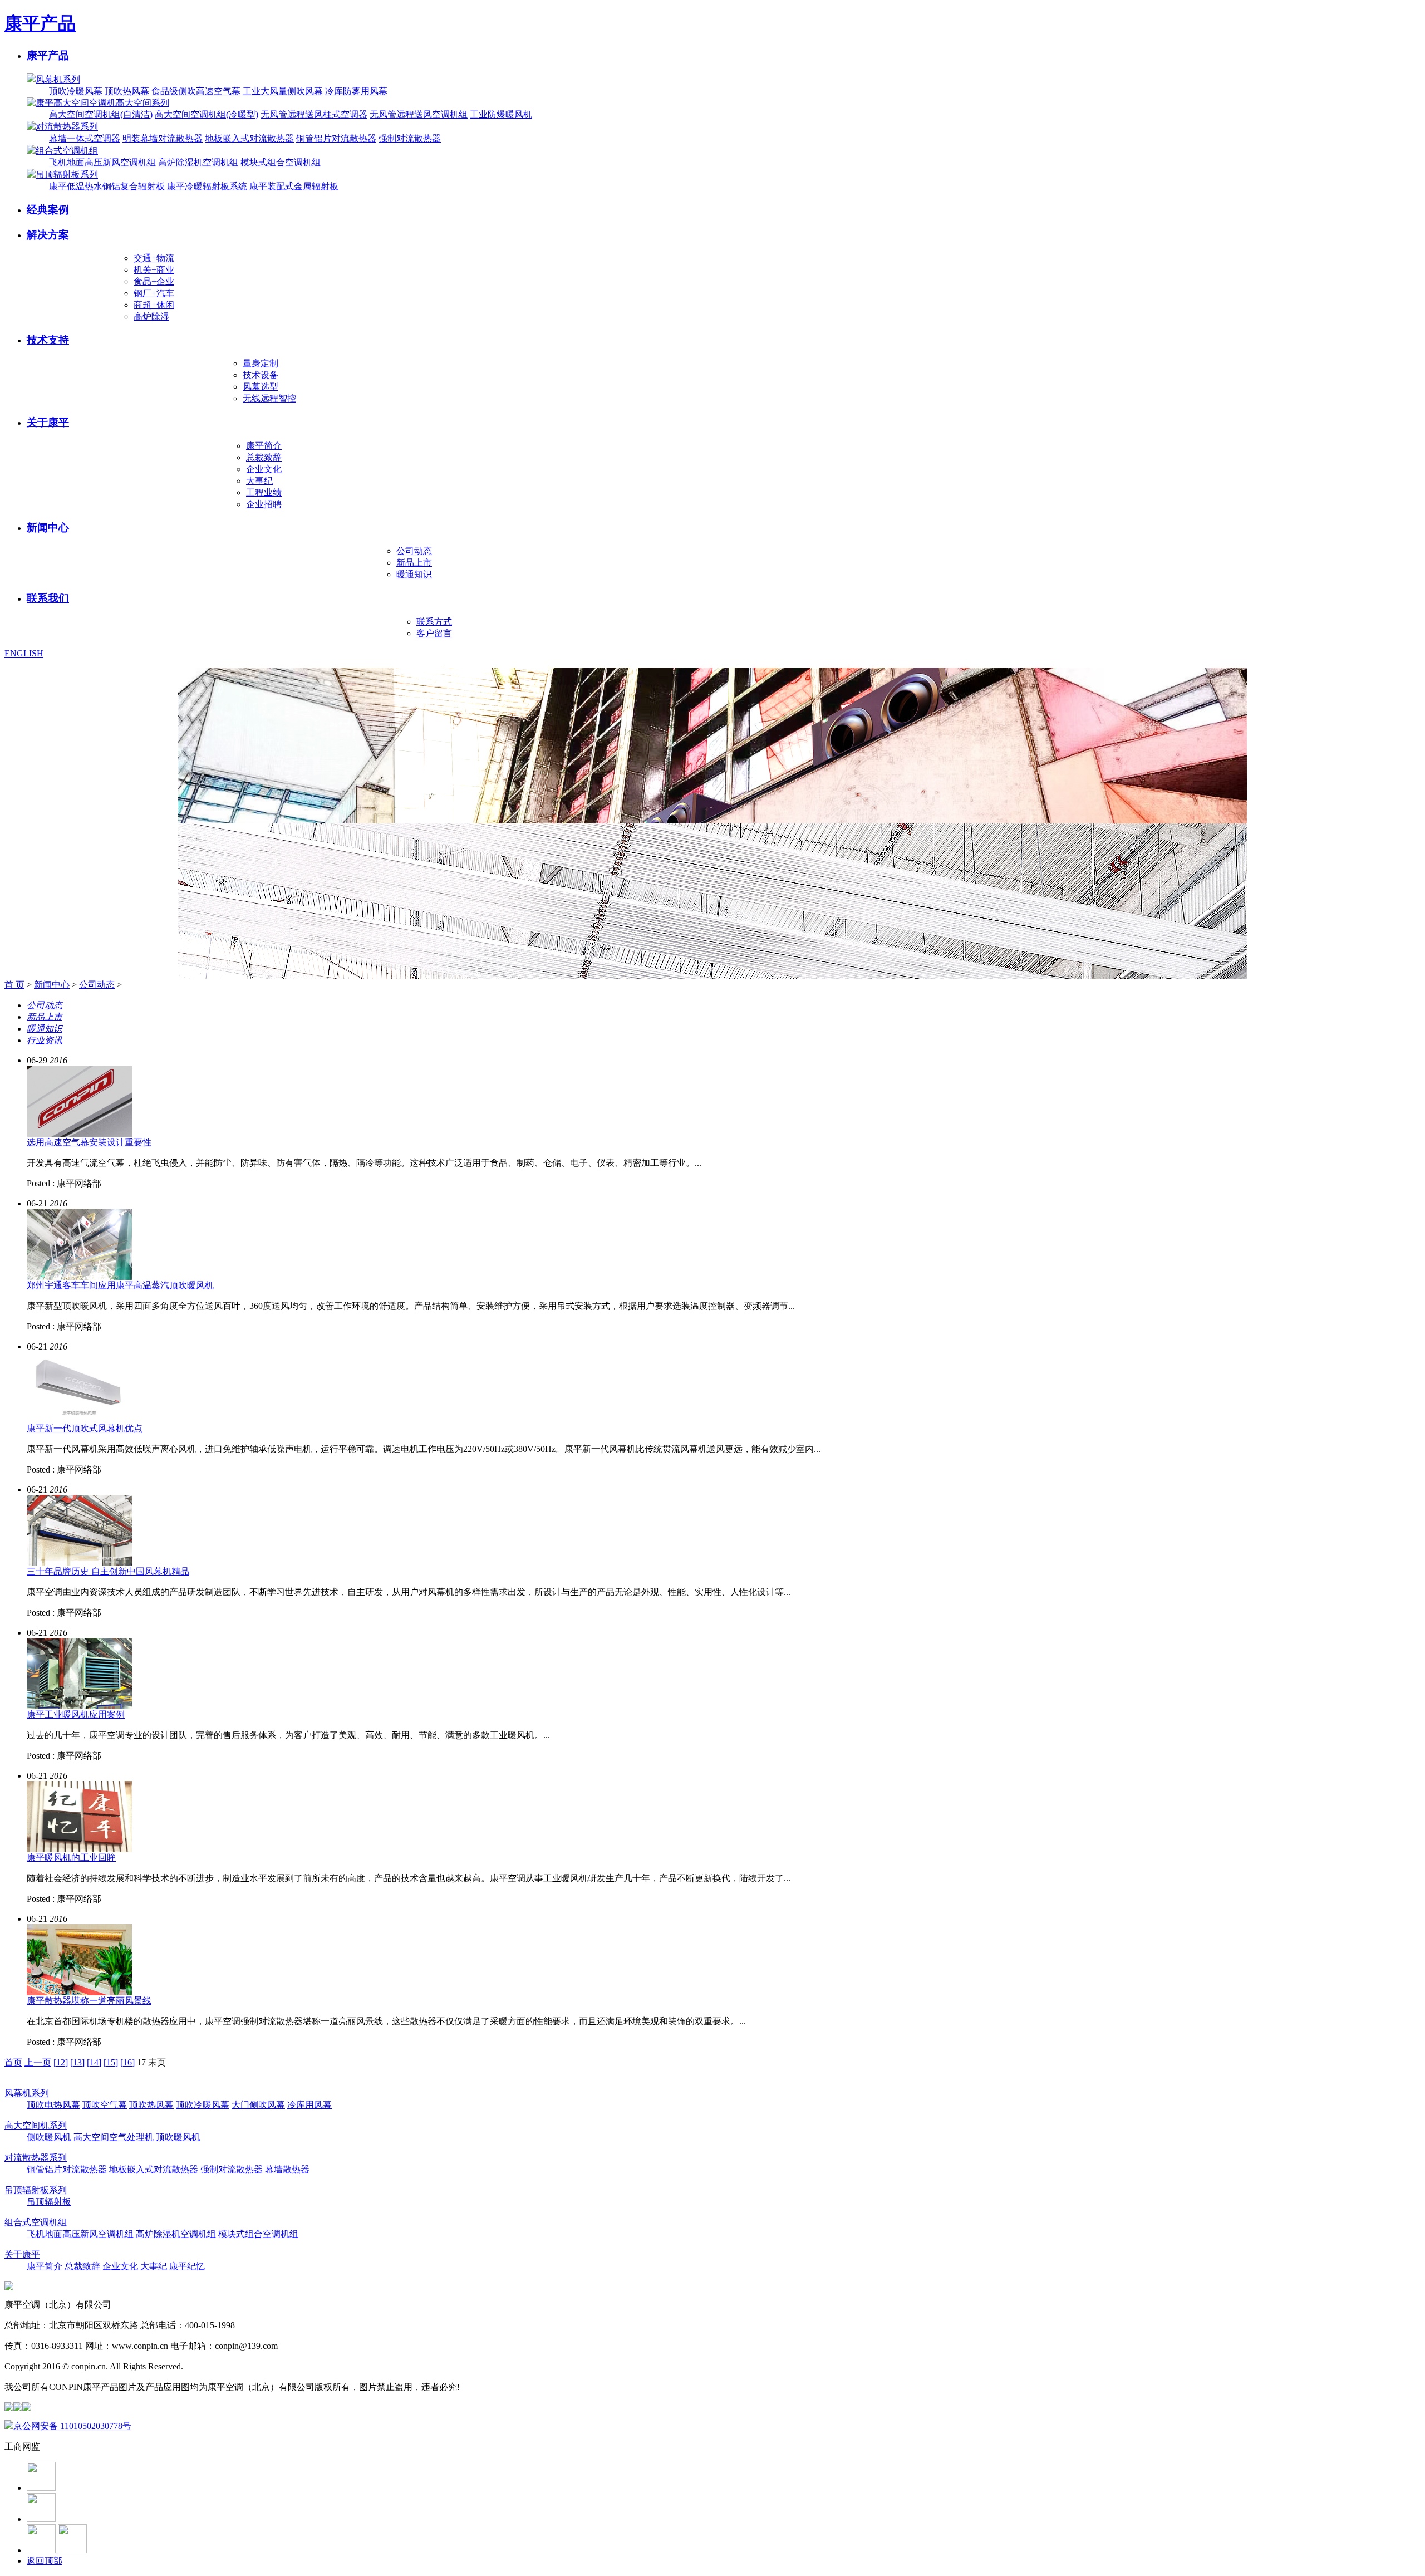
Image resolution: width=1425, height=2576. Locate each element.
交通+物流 (154, 258)
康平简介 (264, 446)
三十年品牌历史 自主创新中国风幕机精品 (108, 1571)
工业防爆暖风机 (501, 114)
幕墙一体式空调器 (85, 138)
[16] (127, 2062)
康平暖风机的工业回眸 (71, 1858)
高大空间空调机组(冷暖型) (207, 114)
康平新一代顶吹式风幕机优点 (85, 1428)
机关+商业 (154, 270)
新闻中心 (48, 528)
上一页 (38, 2062)
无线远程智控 (269, 398)
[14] (94, 2062)
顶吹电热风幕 (53, 2105)
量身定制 (261, 363)
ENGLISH (24, 653)
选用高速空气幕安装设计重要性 (89, 1142)
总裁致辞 (264, 457)
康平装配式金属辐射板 (294, 186)
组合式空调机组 (67, 151)
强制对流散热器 (410, 138)
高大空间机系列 (36, 2125)
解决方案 (48, 235)
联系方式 (434, 622)
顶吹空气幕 (105, 2105)
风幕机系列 (58, 79)
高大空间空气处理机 (114, 2137)
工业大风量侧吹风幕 (283, 91)
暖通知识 (414, 574)
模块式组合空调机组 (281, 162)
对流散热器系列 (67, 127)
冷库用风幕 (309, 2105)
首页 (13, 2062)
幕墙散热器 (287, 2169)
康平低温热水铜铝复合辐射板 (107, 186)
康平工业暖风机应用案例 (76, 1714)
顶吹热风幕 (127, 91)
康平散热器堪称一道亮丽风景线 (89, 2001)
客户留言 (434, 633)
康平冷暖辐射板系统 (207, 186)
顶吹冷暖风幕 (76, 91)
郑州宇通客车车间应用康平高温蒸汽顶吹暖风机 (120, 1285)
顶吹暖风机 (178, 2137)
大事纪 (259, 481)
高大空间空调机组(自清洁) (101, 114)
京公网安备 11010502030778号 (72, 2426)
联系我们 (48, 598)
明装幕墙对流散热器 (163, 138)
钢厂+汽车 (154, 293)
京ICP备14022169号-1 (227, 2366)
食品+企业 (154, 281)
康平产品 (40, 23)
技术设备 (261, 375)
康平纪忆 (187, 2266)
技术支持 (48, 340)
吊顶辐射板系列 (67, 175)
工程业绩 (264, 492)
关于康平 (48, 422)
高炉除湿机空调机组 (198, 162)
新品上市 (414, 563)
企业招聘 (264, 504)
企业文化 (264, 469)
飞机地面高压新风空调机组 (102, 162)
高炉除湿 (151, 317)
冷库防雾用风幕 (356, 91)
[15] (111, 2062)
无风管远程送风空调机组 (419, 114)
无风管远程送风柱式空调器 (314, 114)
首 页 (14, 985)
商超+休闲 (154, 305)
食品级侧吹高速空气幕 (196, 91)
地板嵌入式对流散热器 (249, 138)
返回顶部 (45, 2561)
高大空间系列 (142, 103)
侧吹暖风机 (49, 2137)
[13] (77, 2062)
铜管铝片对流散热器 (336, 138)
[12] (61, 2062)
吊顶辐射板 (49, 2202)
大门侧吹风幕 (258, 2105)
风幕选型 (261, 387)
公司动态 (414, 551)
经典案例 (48, 210)
